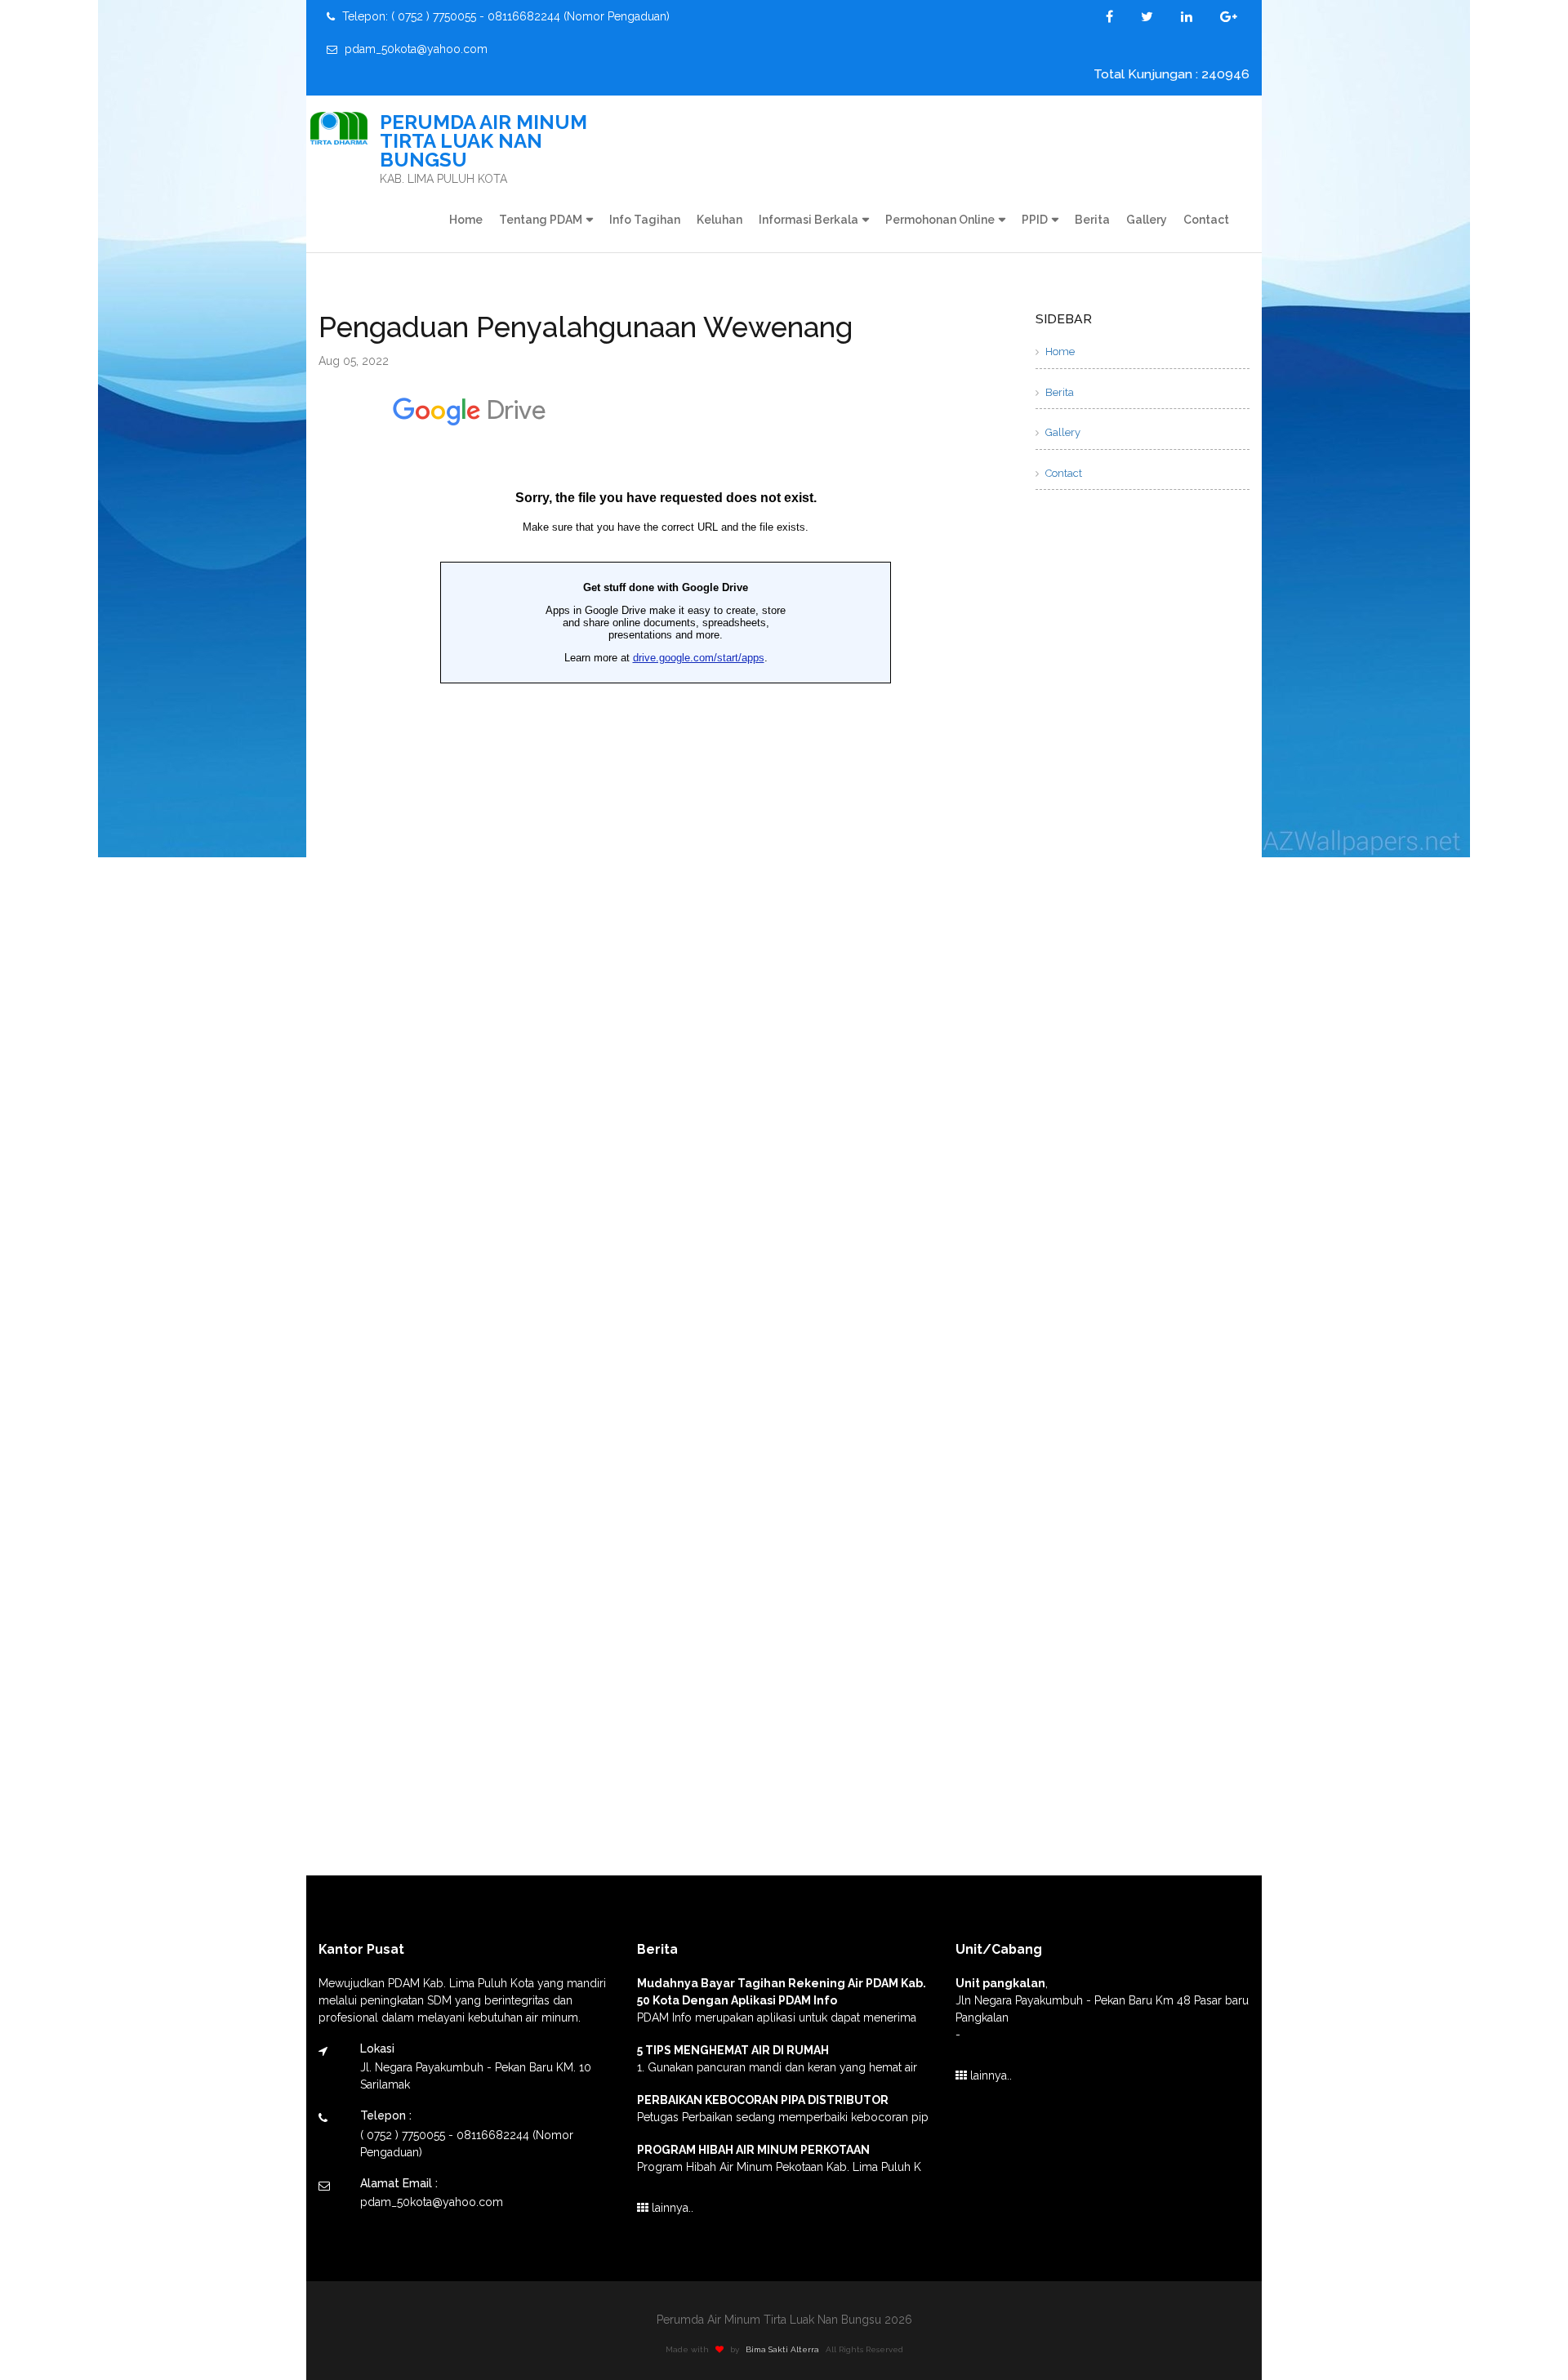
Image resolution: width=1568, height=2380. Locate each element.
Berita (1092, 220)
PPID (1035, 220)
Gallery (1147, 220)
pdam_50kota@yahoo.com (414, 49)
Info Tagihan (645, 220)
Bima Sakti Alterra (782, 2349)
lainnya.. (671, 2208)
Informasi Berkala (808, 220)
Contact (1206, 220)
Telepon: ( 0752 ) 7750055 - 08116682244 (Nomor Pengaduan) (504, 16)
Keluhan (719, 220)
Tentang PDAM (541, 220)
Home (466, 220)
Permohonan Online (940, 220)
